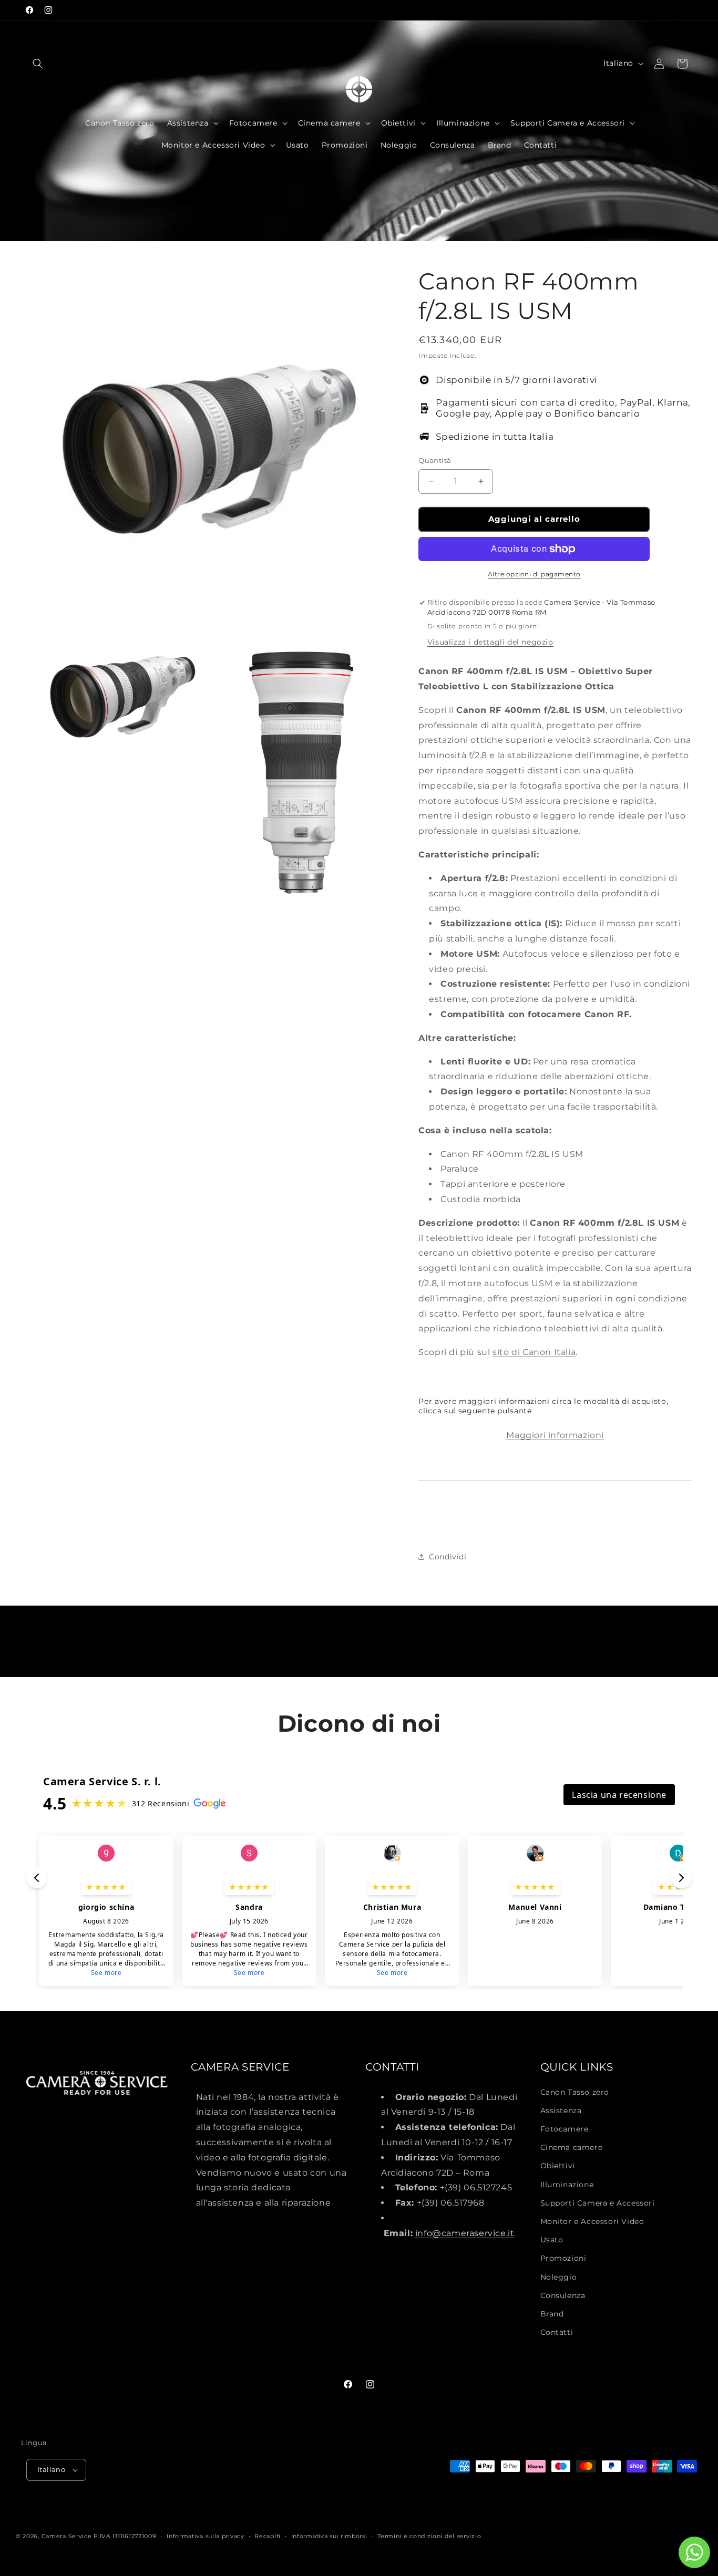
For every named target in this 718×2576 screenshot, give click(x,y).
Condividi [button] (448, 1557)
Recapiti (268, 2536)
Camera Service (67, 2536)
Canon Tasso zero (575, 2092)
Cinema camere (572, 2147)
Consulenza (563, 2295)
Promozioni (563, 2258)
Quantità (435, 460)
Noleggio (559, 2277)
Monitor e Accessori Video (592, 2221)
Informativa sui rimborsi (329, 2536)
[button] (38, 64)
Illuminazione (567, 2185)
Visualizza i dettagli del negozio (490, 642)
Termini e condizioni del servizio (429, 2536)
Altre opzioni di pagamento (534, 574)
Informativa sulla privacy (206, 2536)
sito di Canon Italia (534, 1352)
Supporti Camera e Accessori (598, 2203)
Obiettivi (558, 2166)
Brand (552, 2314)
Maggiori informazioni (555, 1435)
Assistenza (561, 2111)
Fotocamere (565, 2129)
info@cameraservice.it (465, 2233)
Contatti (557, 2332)
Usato (552, 2240)
